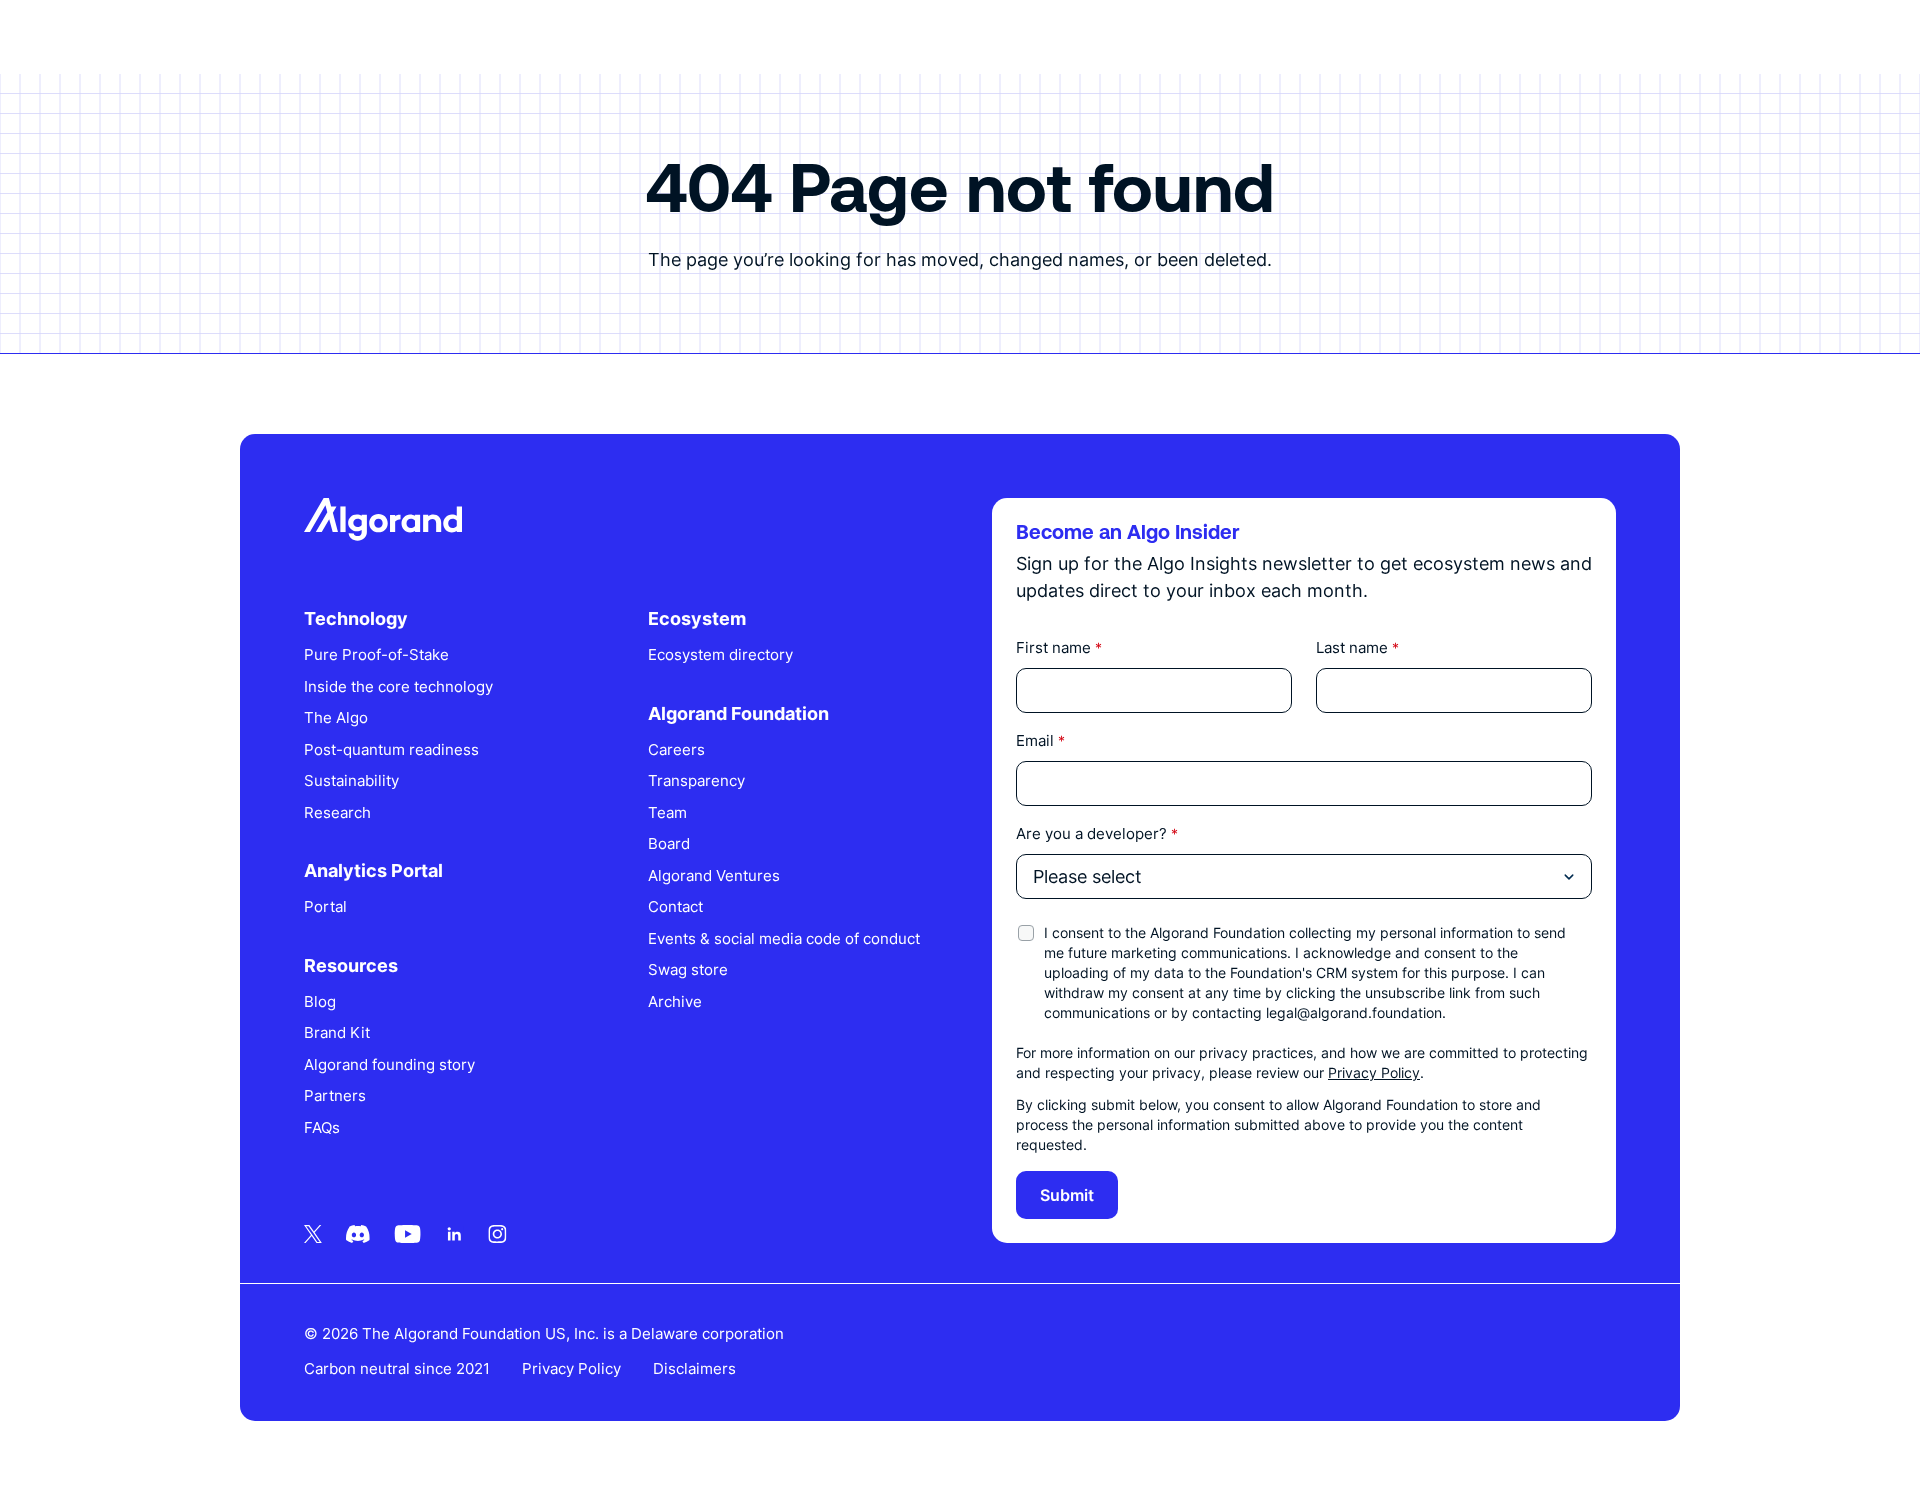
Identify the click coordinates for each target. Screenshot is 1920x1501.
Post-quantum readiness (391, 749)
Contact (675, 906)
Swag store (688, 969)
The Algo (336, 717)
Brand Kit (337, 1032)
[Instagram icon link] (497, 1234)
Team (667, 812)
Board (669, 843)
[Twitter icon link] (313, 1234)
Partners (335, 1095)
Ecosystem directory (720, 654)
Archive (675, 1001)
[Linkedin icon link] (454, 1234)
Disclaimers (694, 1368)
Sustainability (351, 780)
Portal (325, 906)
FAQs (322, 1127)
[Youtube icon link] (407, 1234)
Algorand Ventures (714, 875)
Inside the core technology (398, 686)
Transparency (696, 780)
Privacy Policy (1374, 1072)
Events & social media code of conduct (784, 938)
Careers (676, 749)
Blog (320, 1001)
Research (337, 812)
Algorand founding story (389, 1064)
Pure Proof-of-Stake (376, 654)
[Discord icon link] (358, 1234)
